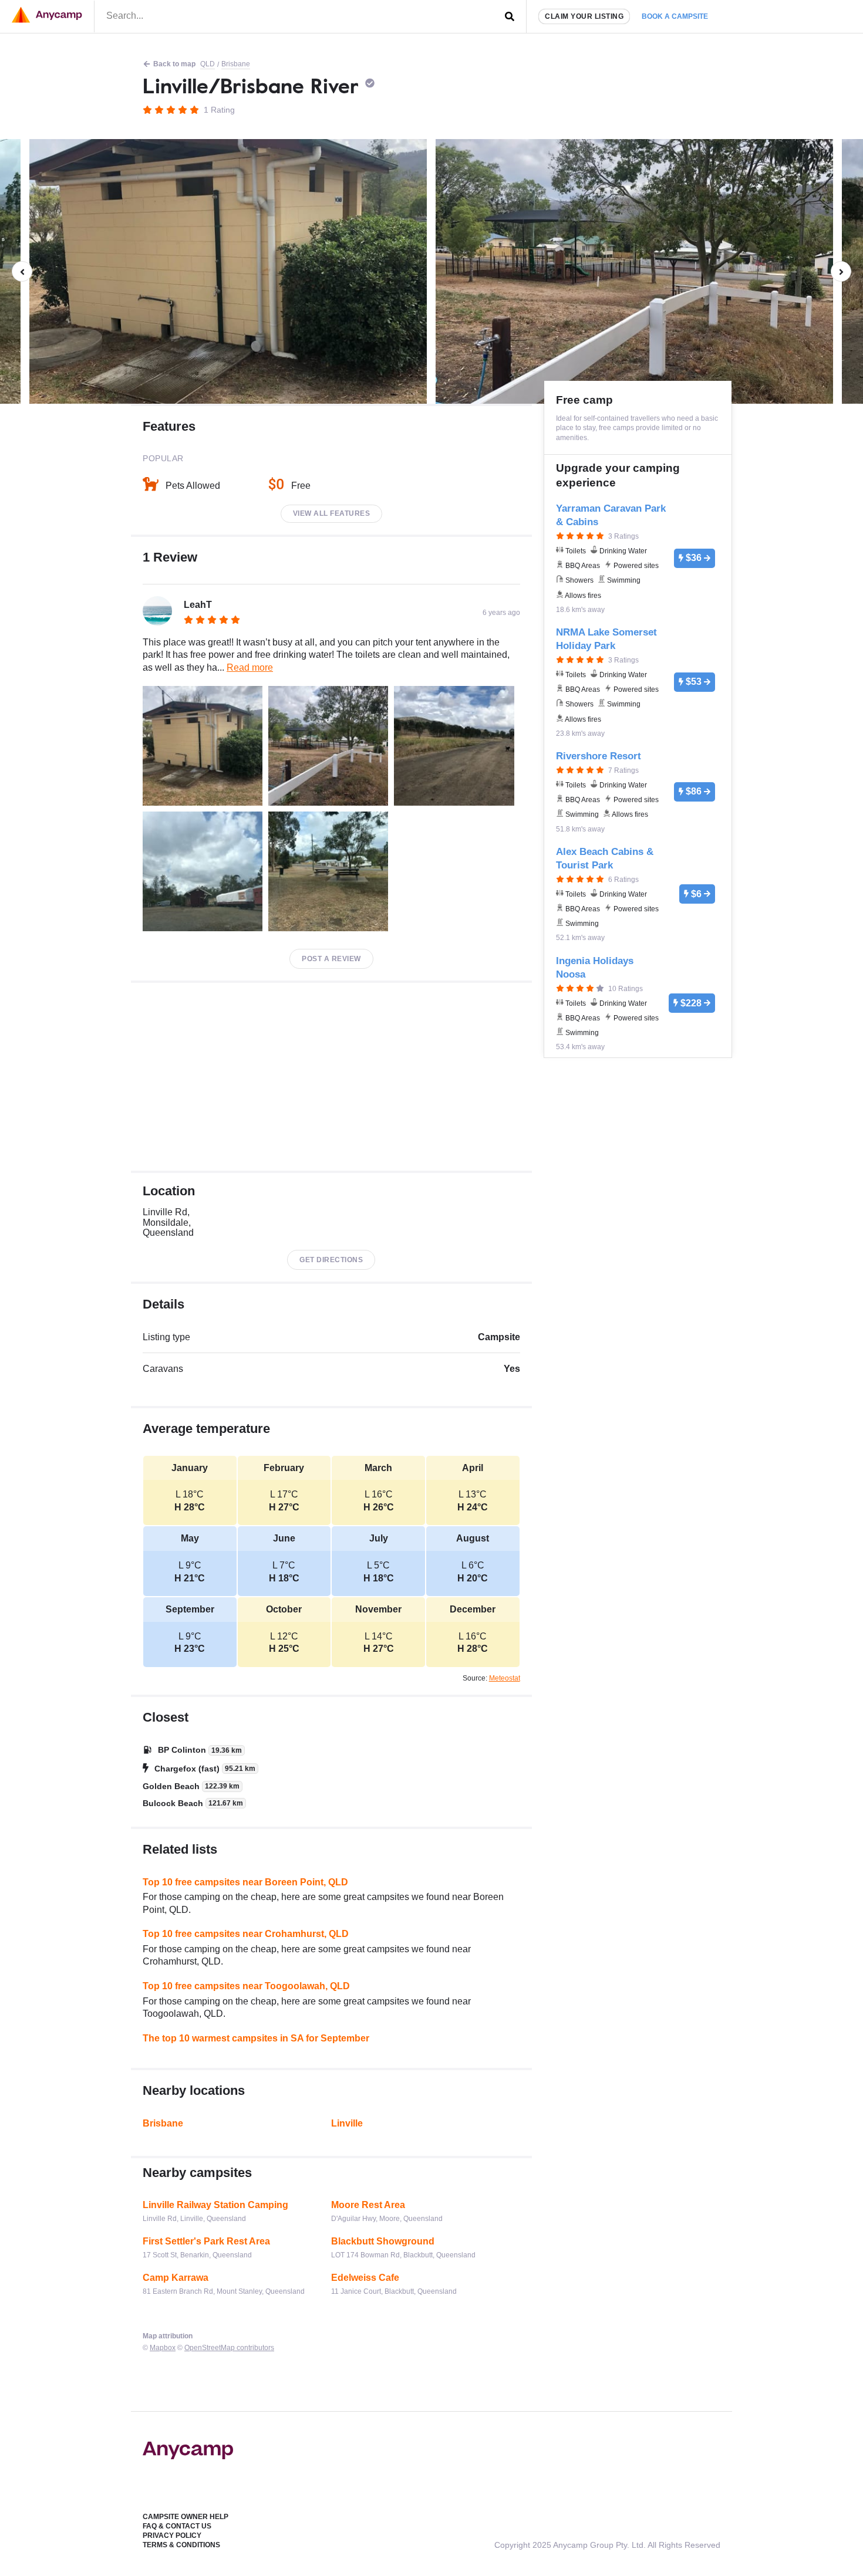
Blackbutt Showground (383, 2241)
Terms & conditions (181, 2545)
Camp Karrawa (176, 2278)
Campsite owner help (186, 2517)
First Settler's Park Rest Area (206, 2241)
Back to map (174, 64)
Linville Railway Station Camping (215, 2205)
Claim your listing (584, 16)
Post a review (331, 959)
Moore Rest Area (368, 2205)
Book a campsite (675, 16)
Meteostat (505, 1678)
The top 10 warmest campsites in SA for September (256, 2038)
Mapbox (163, 2348)
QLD (208, 64)
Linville (347, 2123)
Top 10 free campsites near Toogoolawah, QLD (246, 1986)
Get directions (331, 1260)
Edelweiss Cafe (365, 2278)
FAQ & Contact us (177, 2526)
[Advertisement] (331, 1077)
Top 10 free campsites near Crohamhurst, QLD (246, 1934)
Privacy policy (172, 2536)
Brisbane (236, 64)
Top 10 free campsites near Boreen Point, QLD (245, 1882)
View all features (332, 513)
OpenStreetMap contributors (229, 2348)
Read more (250, 667)
